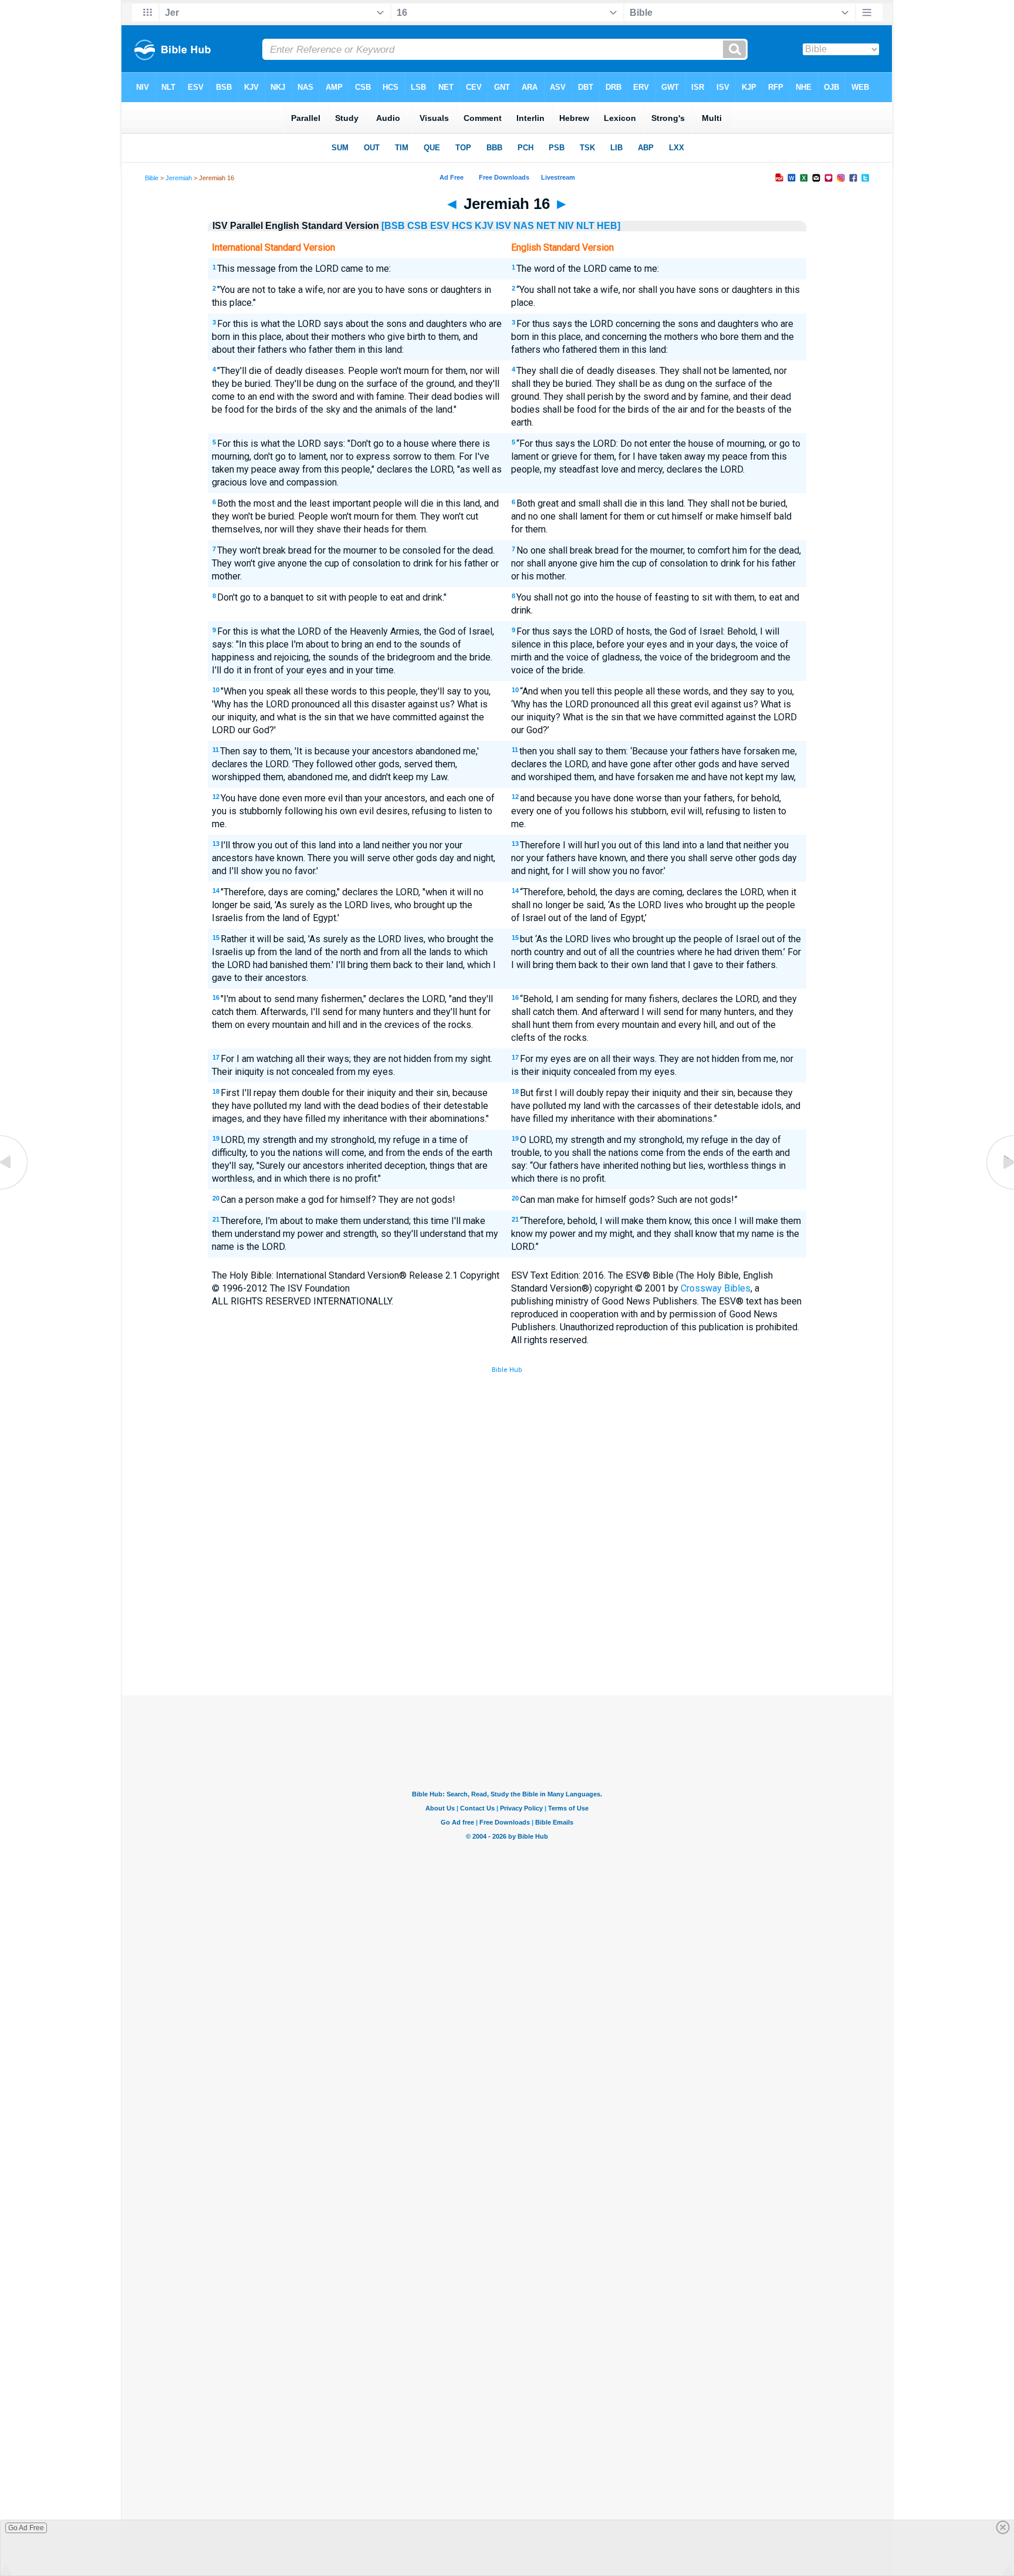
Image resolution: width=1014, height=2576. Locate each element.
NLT (585, 226)
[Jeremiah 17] (999, 1189)
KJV (484, 226)
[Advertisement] (507, 1609)
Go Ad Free (26, 2528)
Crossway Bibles (716, 1288)
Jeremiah (179, 178)
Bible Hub (507, 1370)
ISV (503, 226)
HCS (462, 226)
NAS (524, 226)
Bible (152, 178)
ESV (440, 226)
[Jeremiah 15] (15, 1189)
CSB (418, 226)
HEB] (609, 226)
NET (546, 226)
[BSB (393, 226)
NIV (566, 226)
